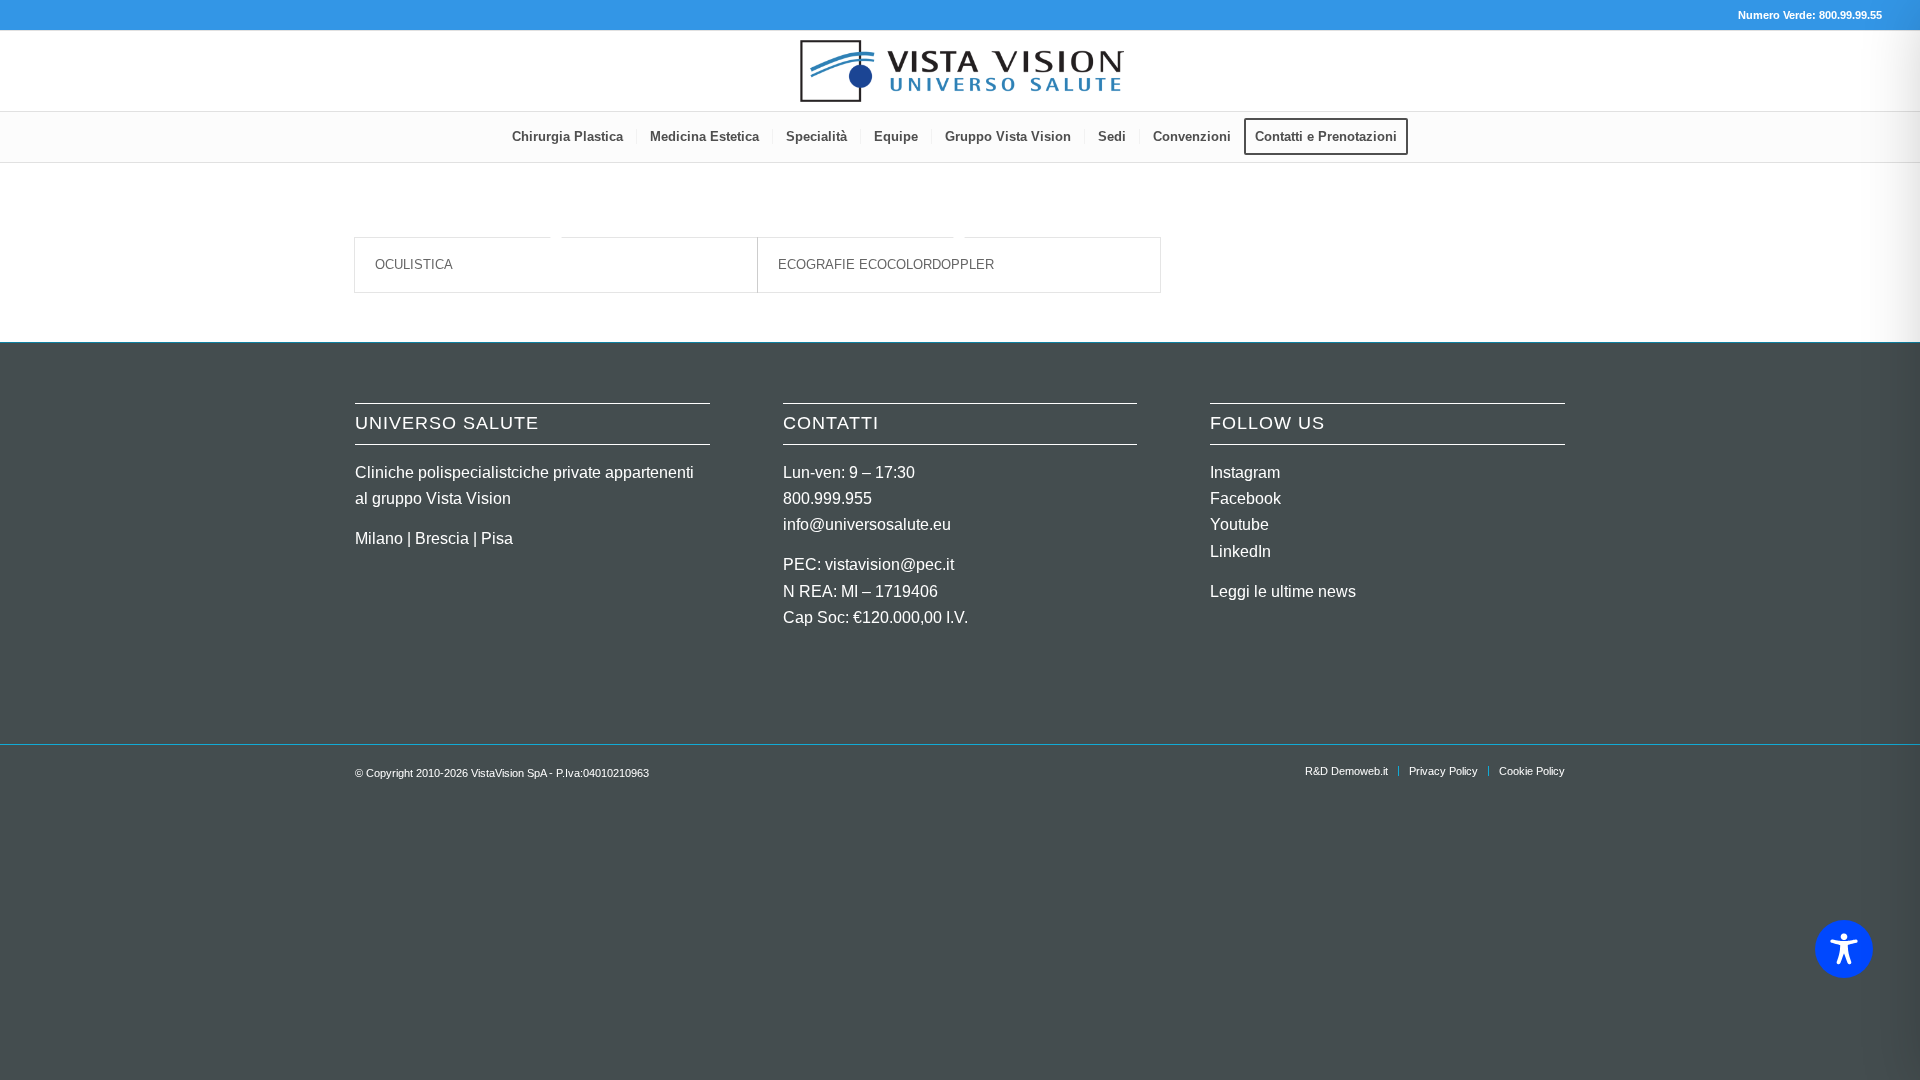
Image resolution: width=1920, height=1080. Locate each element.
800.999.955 (827, 498)
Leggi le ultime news (1283, 591)
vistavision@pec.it (889, 564)
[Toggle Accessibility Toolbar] (1844, 949)
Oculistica (414, 264)
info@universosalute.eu (867, 524)
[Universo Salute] (960, 71)
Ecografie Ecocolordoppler (886, 264)
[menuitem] (567, 137)
